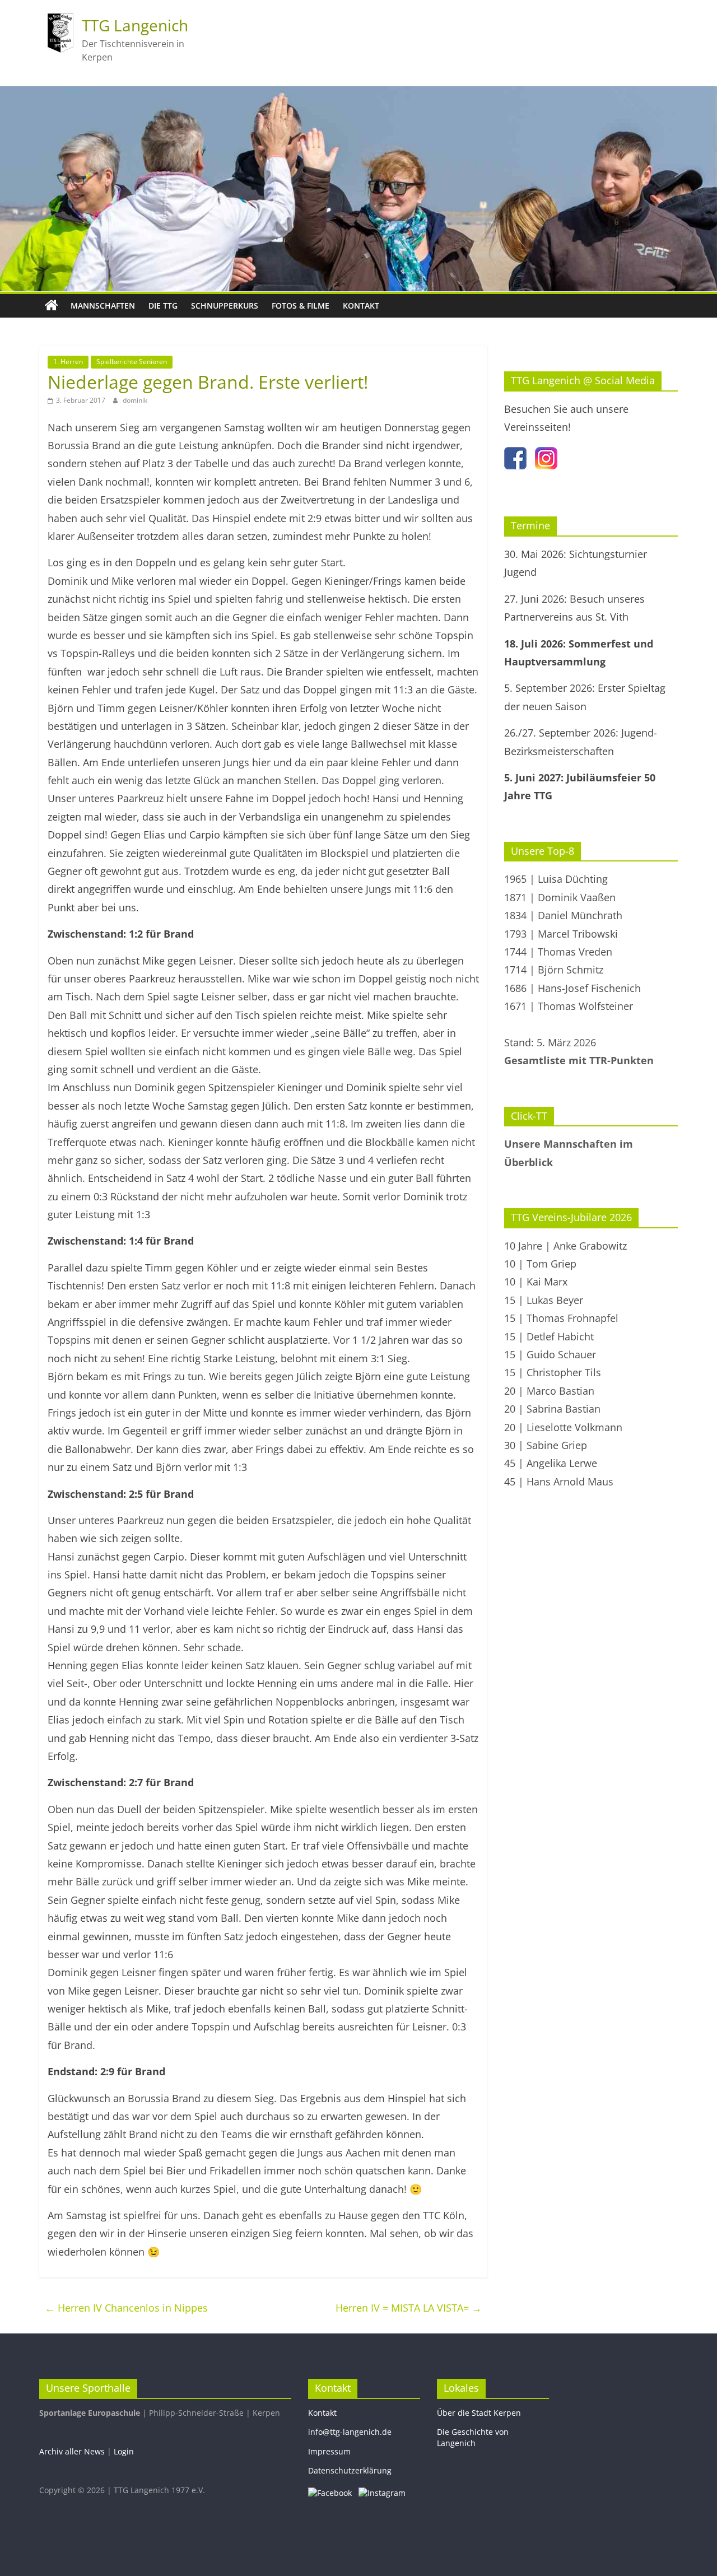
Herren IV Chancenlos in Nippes (126, 2308)
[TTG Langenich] (52, 306)
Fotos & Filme (301, 306)
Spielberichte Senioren (132, 362)
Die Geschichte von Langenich (473, 2437)
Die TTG (163, 306)
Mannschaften (103, 306)
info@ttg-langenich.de (350, 2432)
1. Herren (68, 362)
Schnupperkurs (225, 306)
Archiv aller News (72, 2451)
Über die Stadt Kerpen (479, 2413)
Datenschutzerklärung (350, 2470)
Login (124, 2451)
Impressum (329, 2451)
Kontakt (361, 306)
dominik (135, 400)
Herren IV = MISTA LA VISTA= (409, 2308)
